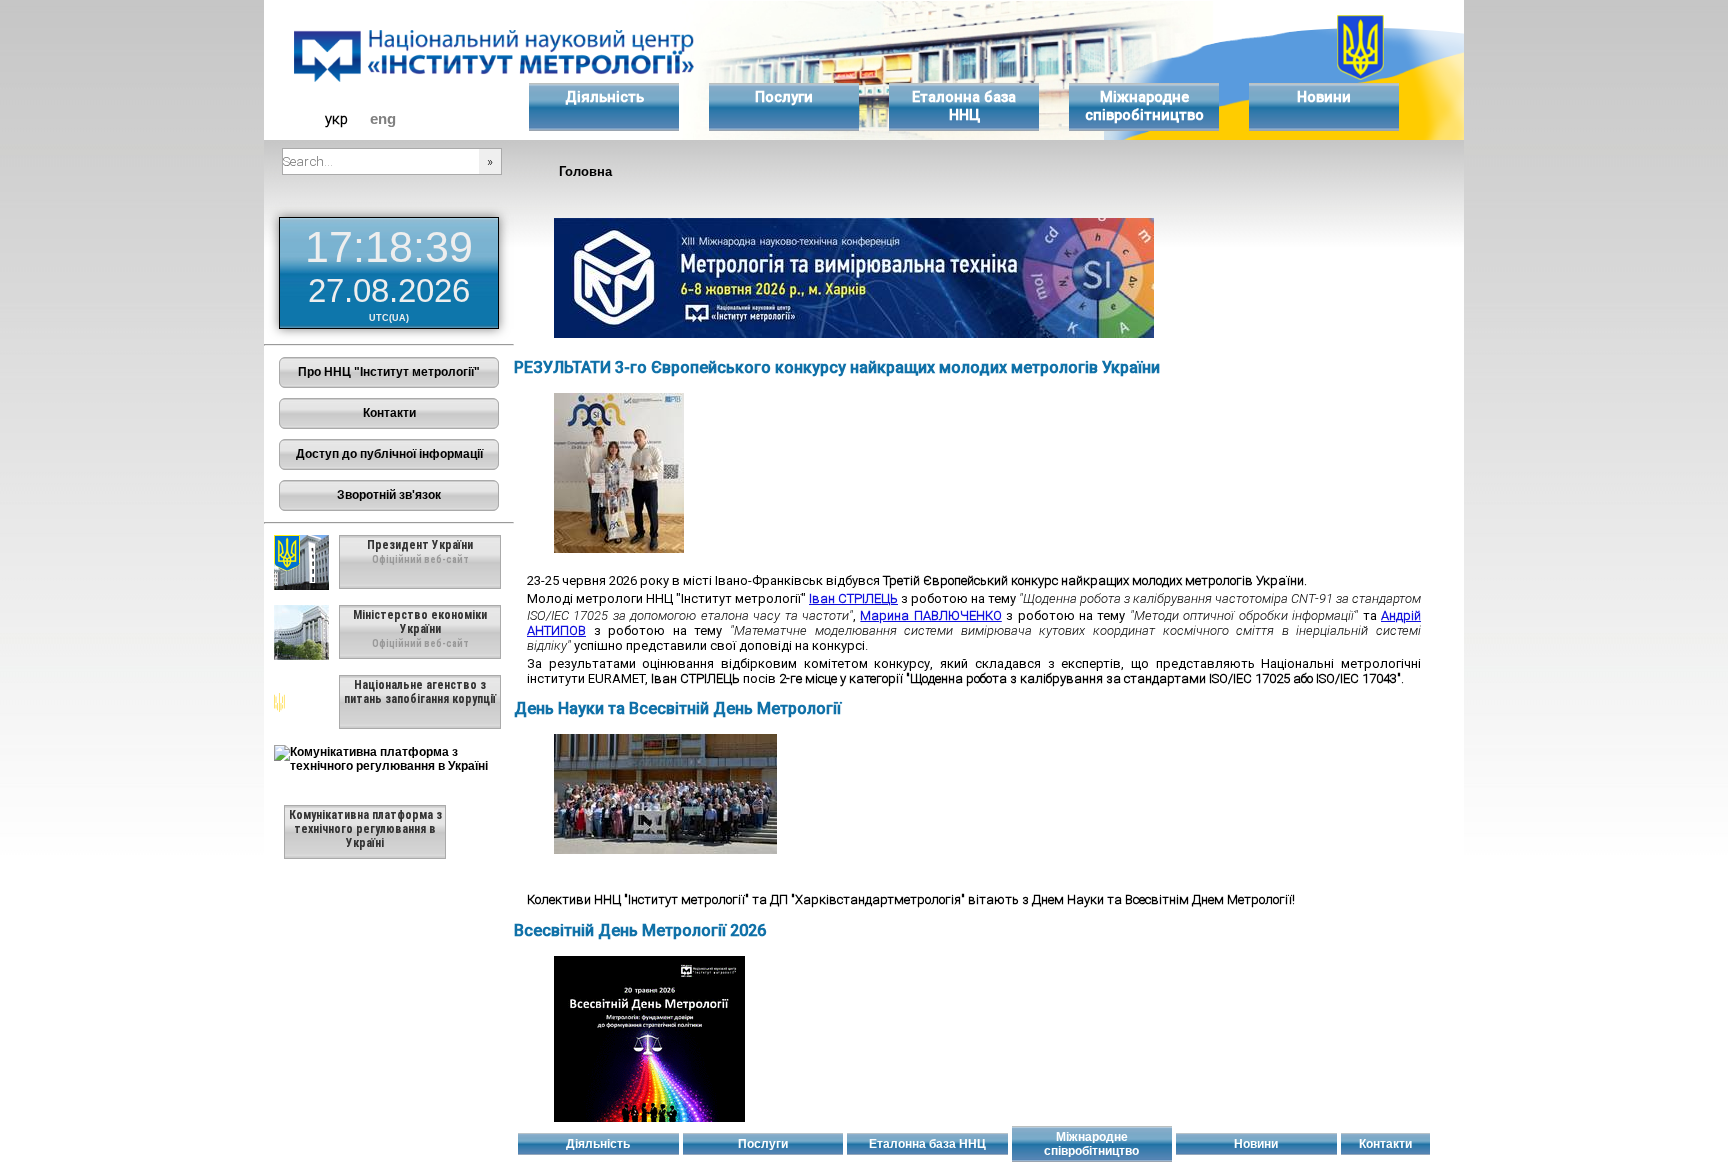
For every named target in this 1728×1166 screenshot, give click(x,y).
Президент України (420, 545)
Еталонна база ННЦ (964, 106)
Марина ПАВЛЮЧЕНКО (930, 615)
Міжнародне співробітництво (1144, 106)
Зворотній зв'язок (389, 495)
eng (383, 119)
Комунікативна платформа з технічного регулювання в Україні (365, 829)
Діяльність (604, 97)
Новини (1324, 97)
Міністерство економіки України (420, 622)
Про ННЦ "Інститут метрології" (389, 372)
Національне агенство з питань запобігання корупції (420, 692)
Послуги (784, 97)
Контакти (389, 413)
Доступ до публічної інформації (389, 454)
